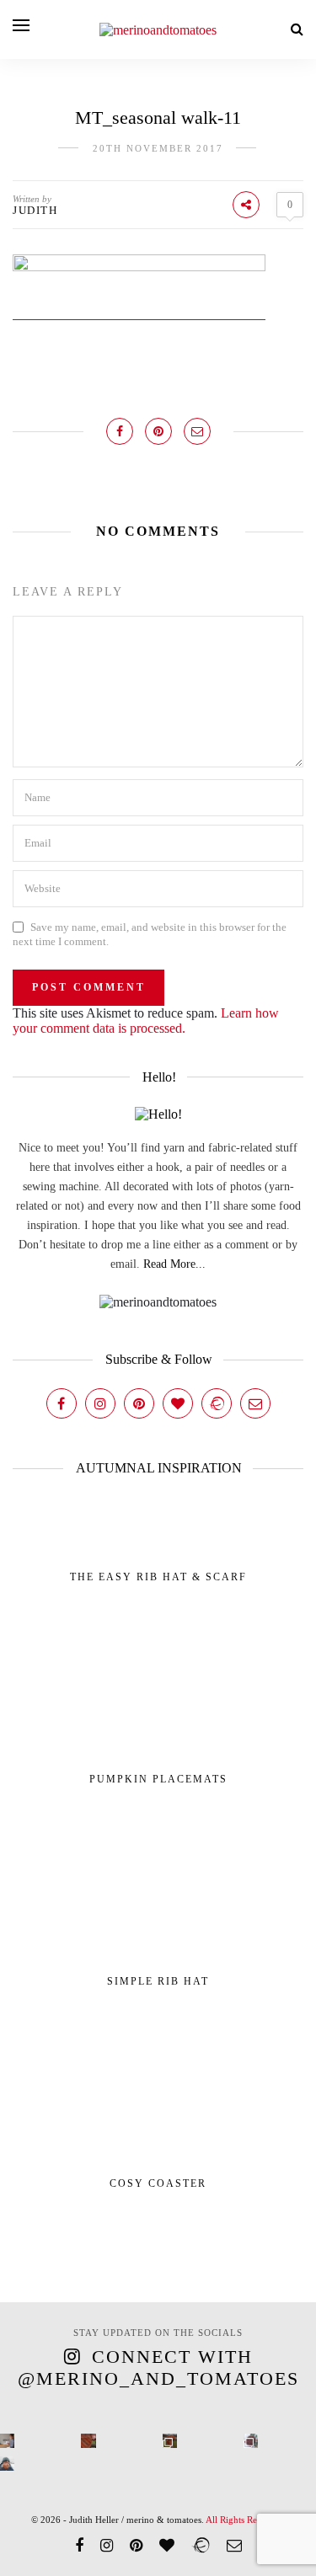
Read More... (174, 1264)
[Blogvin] (178, 1403)
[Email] (255, 1403)
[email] (234, 2546)
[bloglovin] (167, 2546)
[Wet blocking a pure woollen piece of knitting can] (88, 2441)
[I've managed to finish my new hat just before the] (251, 2441)
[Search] (297, 29)
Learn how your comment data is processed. (146, 1021)
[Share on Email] (197, 431)
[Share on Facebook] (120, 431)
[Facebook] (62, 1403)
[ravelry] (201, 2546)
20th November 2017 (158, 148)
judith (35, 210)
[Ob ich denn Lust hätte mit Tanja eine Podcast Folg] (7, 2441)
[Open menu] (21, 25)
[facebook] (79, 2546)
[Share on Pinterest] (158, 431)
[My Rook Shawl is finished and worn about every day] (170, 2441)
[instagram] (107, 2546)
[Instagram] (100, 1403)
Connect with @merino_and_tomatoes (158, 2368)
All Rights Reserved (244, 2520)
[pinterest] (136, 2546)
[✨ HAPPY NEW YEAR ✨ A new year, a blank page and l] (7, 2464)
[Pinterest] (139, 1403)
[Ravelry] (217, 1403)
